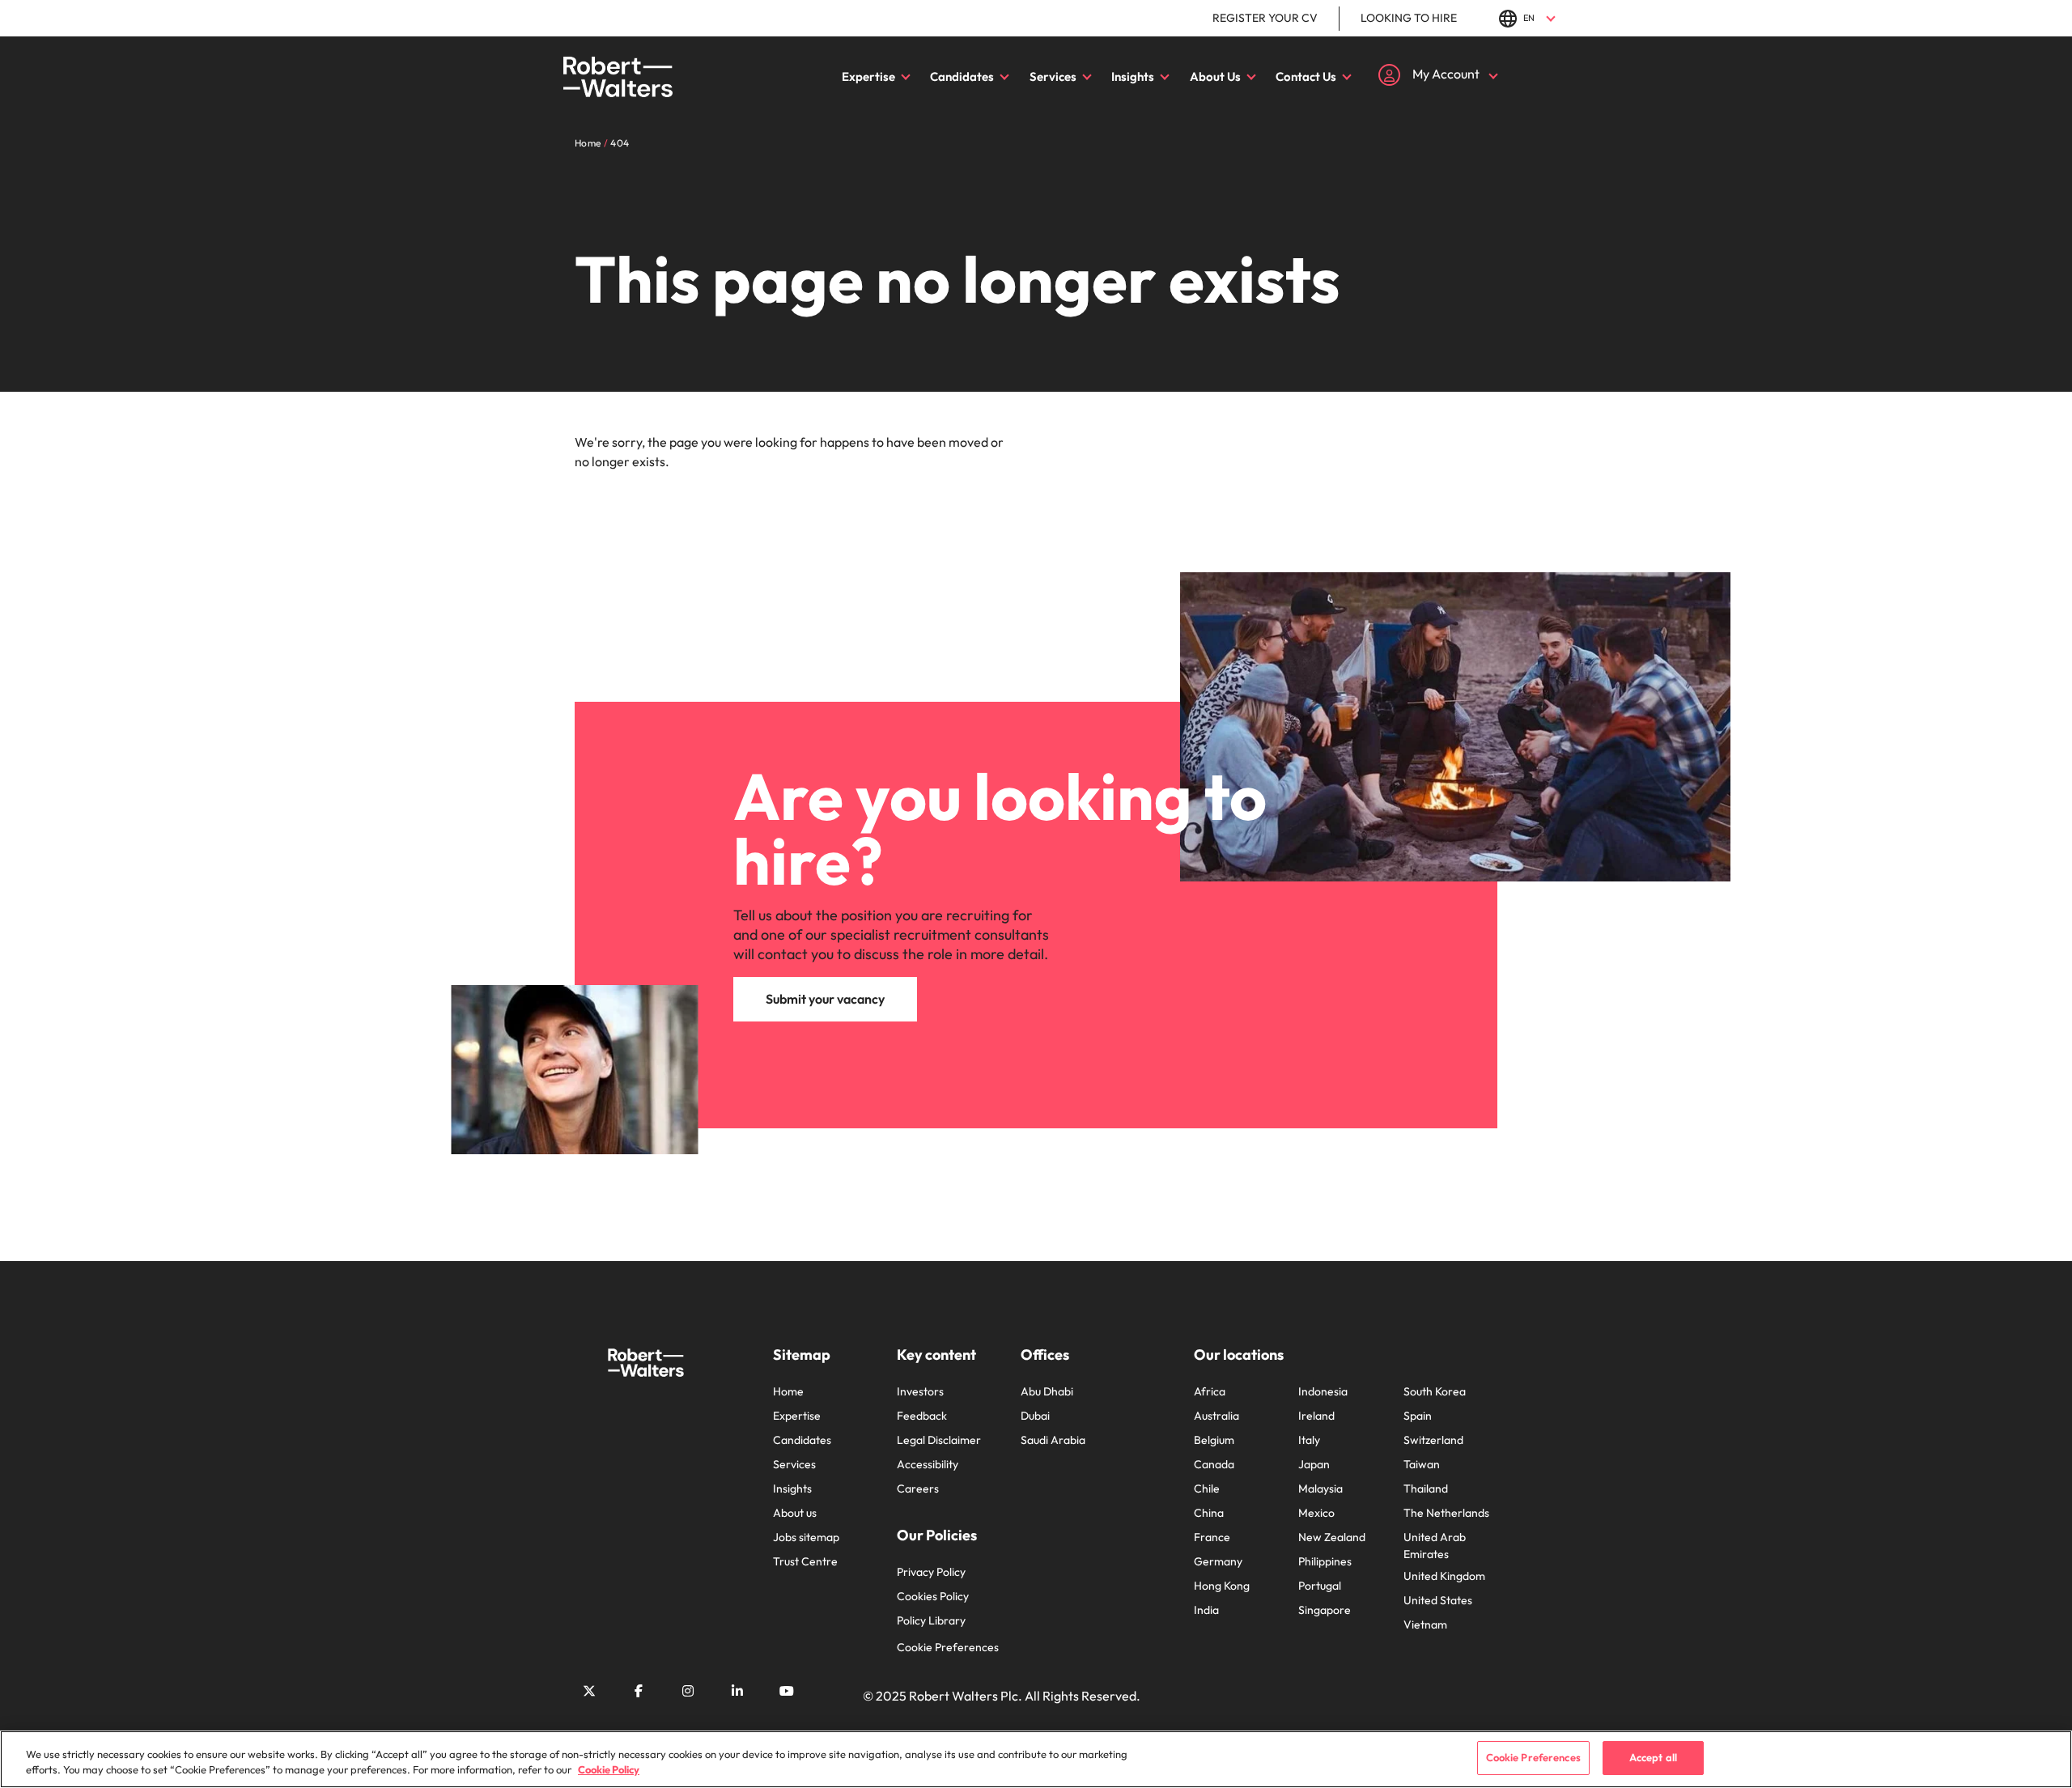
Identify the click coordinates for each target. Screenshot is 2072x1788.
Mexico (1316, 1513)
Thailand (1426, 1489)
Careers (918, 1489)
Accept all (1653, 1757)
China (1209, 1513)
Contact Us (1306, 76)
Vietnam (1425, 1624)
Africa (1210, 1391)
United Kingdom (1444, 1576)
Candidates (962, 76)
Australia (1216, 1416)
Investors (920, 1391)
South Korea (1435, 1391)
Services (1053, 76)
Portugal (1320, 1586)
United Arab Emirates (1435, 1546)
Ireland (1316, 1416)
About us (795, 1513)
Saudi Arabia (1053, 1440)
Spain (1418, 1416)
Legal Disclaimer (939, 1440)
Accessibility (928, 1464)
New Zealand (1332, 1537)
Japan (1314, 1464)
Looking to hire (1409, 18)
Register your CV (1265, 18)
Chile (1207, 1489)
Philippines (1325, 1561)
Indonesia (1323, 1391)
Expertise (868, 76)
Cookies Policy (933, 1596)
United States (1438, 1600)
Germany (1218, 1561)
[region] (1036, 1759)
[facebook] (639, 1691)
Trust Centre (805, 1561)
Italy (1309, 1440)
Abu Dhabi (1047, 1391)
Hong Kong (1222, 1586)
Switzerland (1433, 1440)
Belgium (1214, 1440)
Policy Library (931, 1620)
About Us (1215, 76)
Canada (1214, 1464)
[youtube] (787, 1691)
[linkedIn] (737, 1691)
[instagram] (688, 1691)
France (1212, 1537)
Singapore (1325, 1610)
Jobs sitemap (806, 1537)
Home (788, 1391)
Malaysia (1320, 1489)
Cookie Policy (609, 1770)
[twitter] (589, 1691)
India (1206, 1610)
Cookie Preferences (948, 1647)
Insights (1133, 76)
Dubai (1035, 1416)
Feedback (922, 1416)
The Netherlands (1446, 1513)
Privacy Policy (931, 1572)
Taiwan (1422, 1464)
